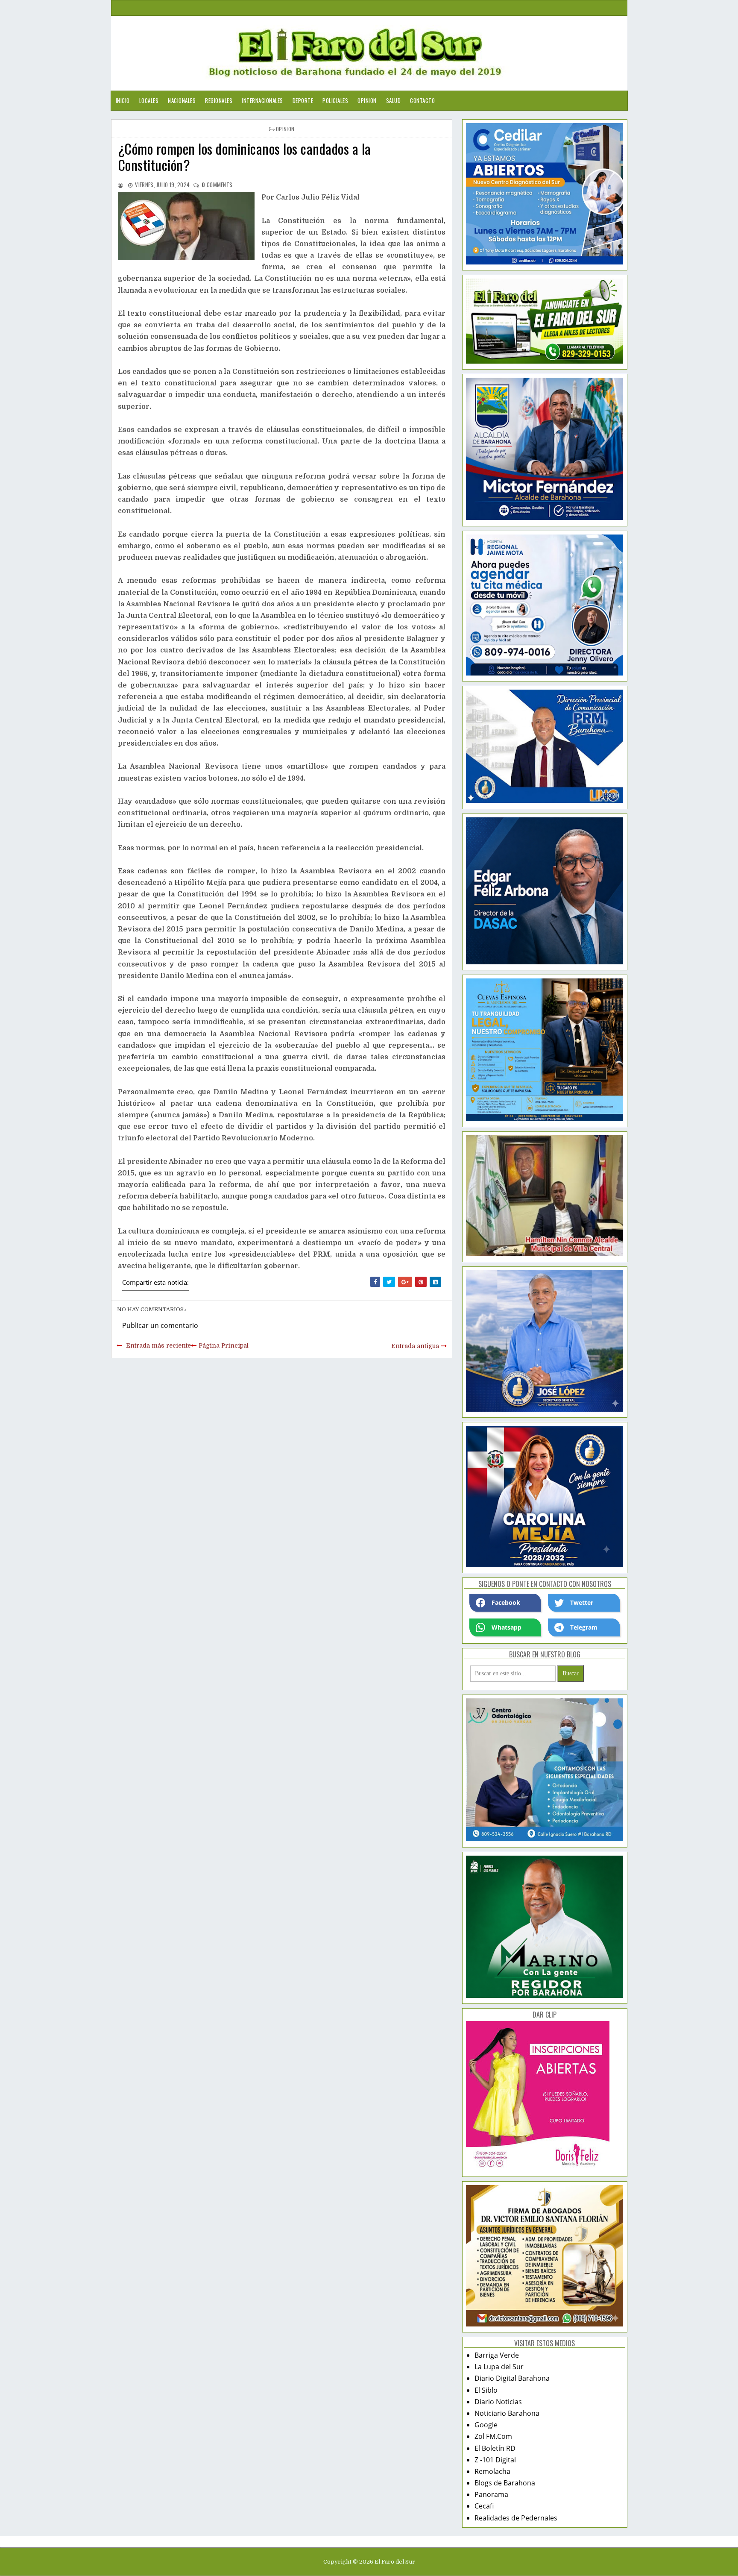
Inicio (123, 100)
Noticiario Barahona (507, 2413)
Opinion (367, 100)
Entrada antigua (415, 1346)
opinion (285, 129)
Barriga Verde (497, 2355)
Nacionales (182, 100)
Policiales (335, 100)
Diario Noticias (498, 2402)
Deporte (303, 100)
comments (217, 185)
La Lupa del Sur (499, 2367)
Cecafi (484, 2506)
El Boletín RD (495, 2448)
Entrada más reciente (158, 1345)
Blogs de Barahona (505, 2483)
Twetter (582, 1602)
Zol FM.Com (493, 2436)
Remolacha (492, 2471)
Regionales (219, 100)
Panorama (491, 2494)
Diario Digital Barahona (512, 2378)
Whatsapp (507, 1627)
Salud (394, 100)
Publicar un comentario (160, 1325)
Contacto (422, 100)
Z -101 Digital (495, 2460)
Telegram (584, 1627)
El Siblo (486, 2390)
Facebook (506, 1602)
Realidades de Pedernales (516, 2518)
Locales (149, 100)
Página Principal (224, 1345)
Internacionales (262, 100)
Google (486, 2425)
